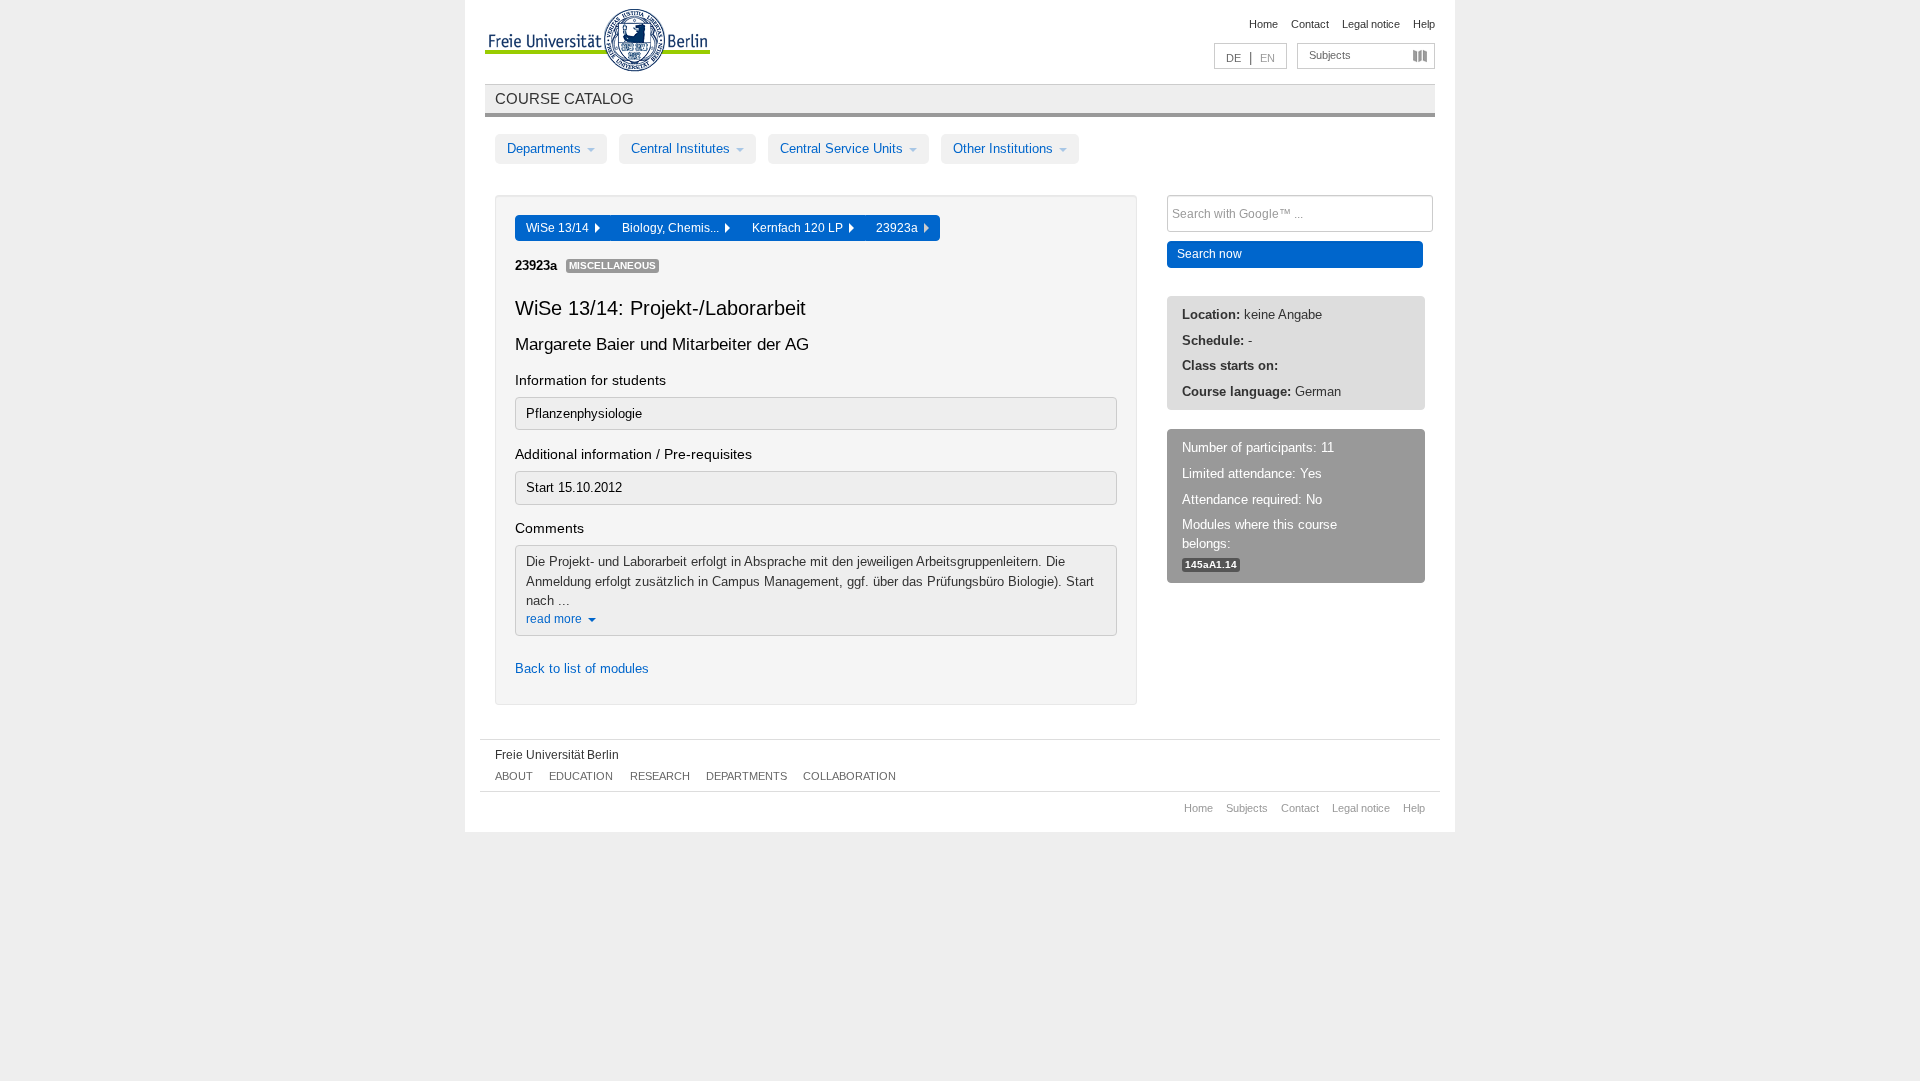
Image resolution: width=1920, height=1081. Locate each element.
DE (1233, 58)
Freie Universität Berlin (557, 755)
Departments (546, 148)
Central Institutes (682, 148)
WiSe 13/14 (560, 228)
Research (660, 776)
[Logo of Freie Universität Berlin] (597, 43)
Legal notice (1371, 24)
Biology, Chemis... (673, 228)
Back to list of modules (582, 668)
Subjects (1330, 55)
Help (1424, 24)
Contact (1310, 24)
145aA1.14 (1211, 564)
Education (581, 776)
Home (1263, 24)
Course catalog (564, 98)
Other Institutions (1005, 148)
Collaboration (849, 776)
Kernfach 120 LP (800, 228)
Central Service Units (843, 148)
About (514, 776)
